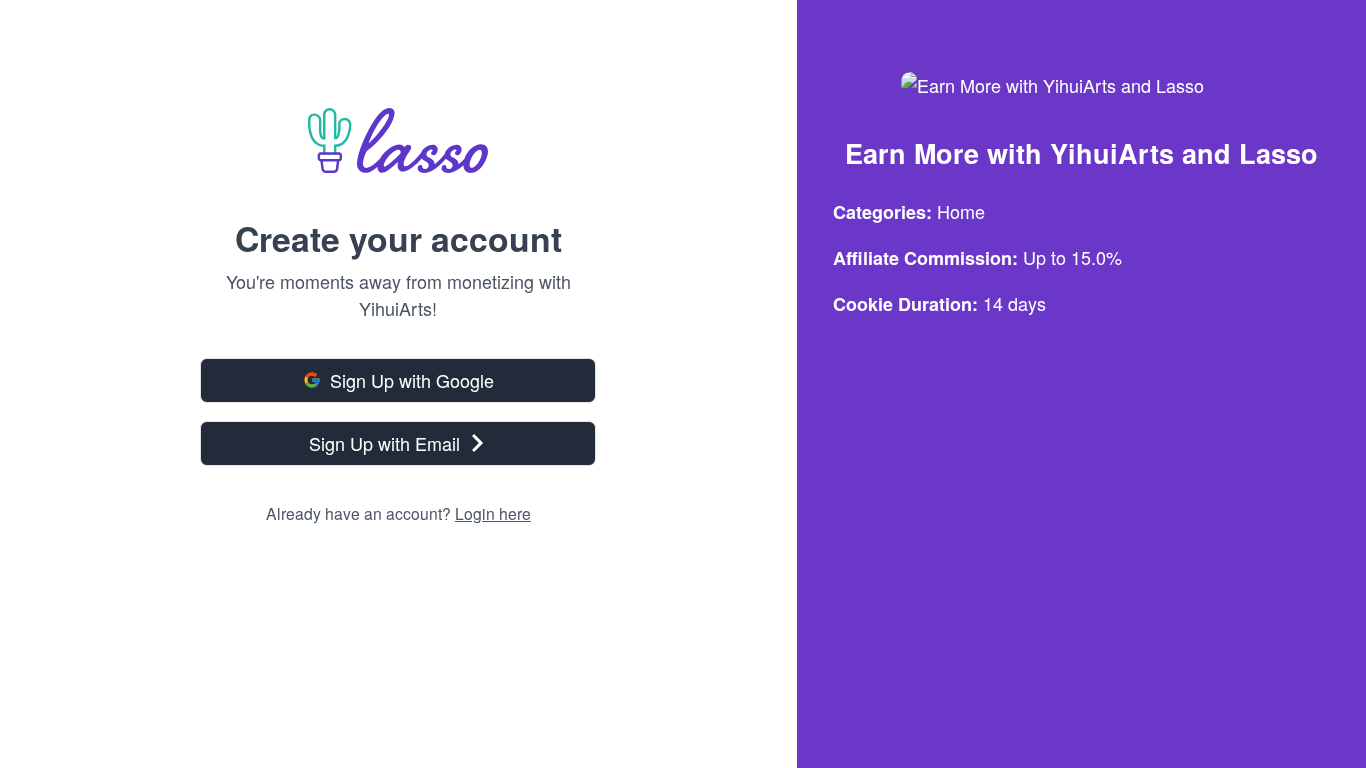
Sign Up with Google (412, 380)
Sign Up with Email (384, 443)
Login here (493, 513)
